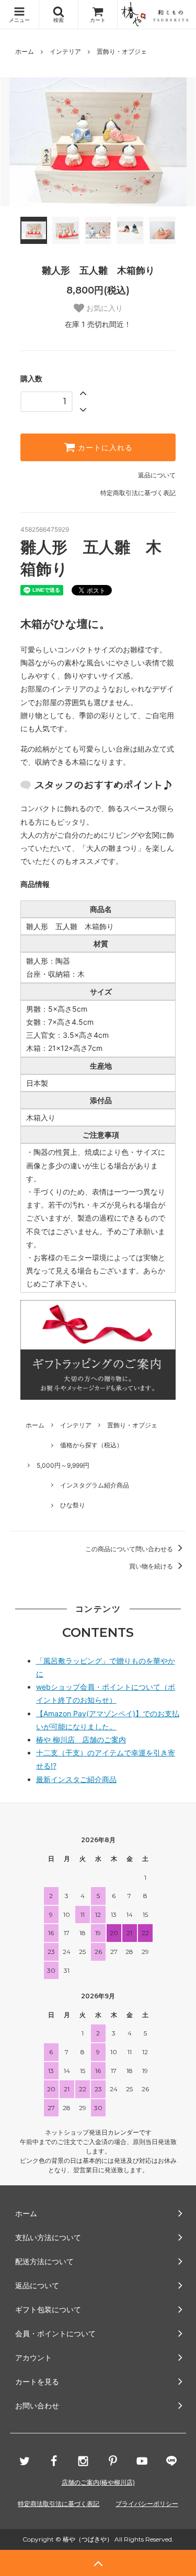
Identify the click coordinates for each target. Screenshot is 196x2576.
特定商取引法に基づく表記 (138, 493)
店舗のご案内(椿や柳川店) (98, 2482)
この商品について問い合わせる (130, 1549)
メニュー (19, 20)
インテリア (65, 51)
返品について (157, 475)
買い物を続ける (152, 1566)
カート (98, 20)
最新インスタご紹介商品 (76, 1779)
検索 (59, 20)
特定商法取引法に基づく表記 (59, 2504)
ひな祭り (73, 1505)
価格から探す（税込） (91, 1445)
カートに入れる (104, 448)
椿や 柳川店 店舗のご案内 (81, 1740)
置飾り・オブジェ (122, 51)
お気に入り (103, 308)
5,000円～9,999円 (63, 1465)
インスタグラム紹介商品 (95, 1485)
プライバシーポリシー (147, 2504)
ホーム (25, 51)
